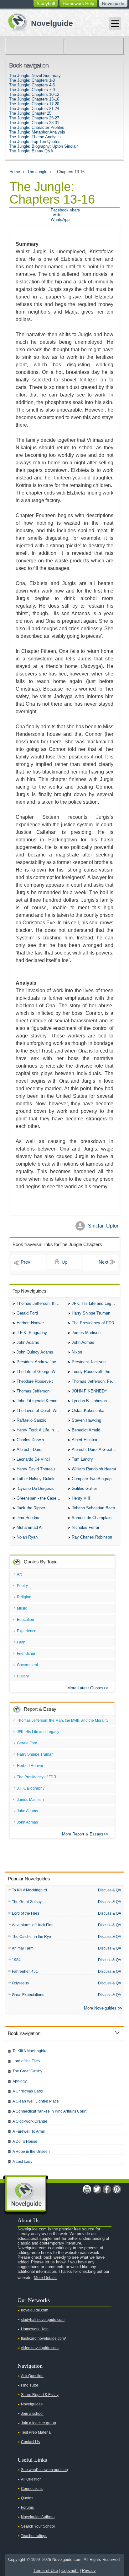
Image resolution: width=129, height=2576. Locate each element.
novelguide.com (35, 2310)
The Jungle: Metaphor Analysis (37, 132)
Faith (21, 1642)
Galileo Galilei (84, 1488)
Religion (24, 1597)
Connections (32, 2489)
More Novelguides (100, 2008)
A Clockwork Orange (30, 2121)
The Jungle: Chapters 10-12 (34, 94)
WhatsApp (60, 219)
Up (64, 1262)
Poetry (22, 1586)
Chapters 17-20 (100, 1263)
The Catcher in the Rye (31, 1937)
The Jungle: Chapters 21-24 (34, 109)
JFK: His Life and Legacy (95, 1303)
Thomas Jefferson (33, 1391)
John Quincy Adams (35, 1352)
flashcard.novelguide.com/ (43, 2338)
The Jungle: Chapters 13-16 (34, 99)
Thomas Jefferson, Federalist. (96, 1381)
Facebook (107, 2189)
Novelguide (113, 3)
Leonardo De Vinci (33, 1459)
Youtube (87, 2189)
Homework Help (78, 3)
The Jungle (37, 172)
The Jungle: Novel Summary (35, 76)
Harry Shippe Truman (91, 1313)
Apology (20, 2081)
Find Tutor (30, 2385)
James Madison (86, 1333)
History (23, 1676)
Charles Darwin (30, 1440)
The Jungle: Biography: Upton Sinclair (43, 146)
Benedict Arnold (86, 1430)
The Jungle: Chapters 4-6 (32, 85)
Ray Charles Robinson (92, 1537)
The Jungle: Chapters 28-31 (34, 123)
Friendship (26, 1654)
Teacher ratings (34, 2536)
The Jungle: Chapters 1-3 (32, 80)
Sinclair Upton (104, 1226)
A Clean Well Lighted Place (36, 2101)
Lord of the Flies (26, 1913)
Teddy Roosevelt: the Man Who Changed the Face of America (96, 1372)
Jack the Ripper (31, 1508)
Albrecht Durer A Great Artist (96, 1449)
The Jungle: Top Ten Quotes (35, 142)
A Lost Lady (22, 2162)
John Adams (28, 1342)
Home (15, 172)
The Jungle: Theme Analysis (35, 137)
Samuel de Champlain (92, 1518)
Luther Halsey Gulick (36, 1479)
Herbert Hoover (30, 1323)
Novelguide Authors (38, 2517)
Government (27, 1665)
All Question (31, 2479)
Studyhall (46, 3)
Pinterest (117, 2189)
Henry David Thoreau (36, 1469)
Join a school (32, 2414)
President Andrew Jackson (41, 1362)
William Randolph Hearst (94, 1469)
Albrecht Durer (30, 1449)
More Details (45, 2278)
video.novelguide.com (40, 2348)
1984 (16, 1960)
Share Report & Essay (40, 2395)
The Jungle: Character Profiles (37, 127)
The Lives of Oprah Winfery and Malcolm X (41, 1411)
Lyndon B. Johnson (89, 1401)
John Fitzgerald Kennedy (39, 1401)
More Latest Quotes (85, 1688)
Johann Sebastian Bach (93, 1508)
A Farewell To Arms (29, 2131)
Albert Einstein (85, 1440)
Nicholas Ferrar (85, 1527)
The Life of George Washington (41, 1372)
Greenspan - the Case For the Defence (41, 1498)
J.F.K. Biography (32, 1333)
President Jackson (89, 1362)
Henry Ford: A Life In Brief (40, 1430)
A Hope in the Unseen (31, 2152)
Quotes (27, 2498)
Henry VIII (81, 1498)
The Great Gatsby (27, 1902)
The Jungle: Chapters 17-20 (34, 104)
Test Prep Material (36, 2432)
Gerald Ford (27, 1313)
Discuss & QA (110, 1890)
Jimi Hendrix (28, 1518)
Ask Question (32, 2376)
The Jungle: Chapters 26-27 (34, 118)
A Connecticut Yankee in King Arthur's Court (49, 2111)
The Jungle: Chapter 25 (30, 113)
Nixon (77, 1352)
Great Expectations (28, 1995)
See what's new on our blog (44, 2470)
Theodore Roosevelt (35, 1381)
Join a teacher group (39, 2423)
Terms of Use (46, 2571)
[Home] (38, 22)
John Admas (83, 1342)
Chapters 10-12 (29, 1263)
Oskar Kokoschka (88, 1411)
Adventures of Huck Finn (33, 1925)
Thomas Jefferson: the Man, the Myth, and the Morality (41, 1303)
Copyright (70, 2571)
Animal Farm (23, 1948)
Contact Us (30, 2442)
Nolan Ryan (27, 1537)
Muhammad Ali (30, 1527)
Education (26, 1620)
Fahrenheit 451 (25, 1972)
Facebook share (65, 210)
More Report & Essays (83, 1834)
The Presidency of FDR (93, 1323)
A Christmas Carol (28, 2091)
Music (22, 1608)
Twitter (57, 215)
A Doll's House (25, 2141)
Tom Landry (82, 1459)
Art (19, 1574)
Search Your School (38, 2526)
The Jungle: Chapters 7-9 (32, 90)
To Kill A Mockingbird (29, 1890)
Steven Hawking (86, 1420)
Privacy (89, 2571)
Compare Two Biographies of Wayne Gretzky (96, 1479)
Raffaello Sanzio (31, 1420)
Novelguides (32, 2404)
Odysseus (20, 1983)
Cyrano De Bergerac (36, 1488)
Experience (27, 1631)
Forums (27, 2508)
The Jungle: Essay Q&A (31, 151)
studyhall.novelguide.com (43, 2320)
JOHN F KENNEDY (90, 1391)
